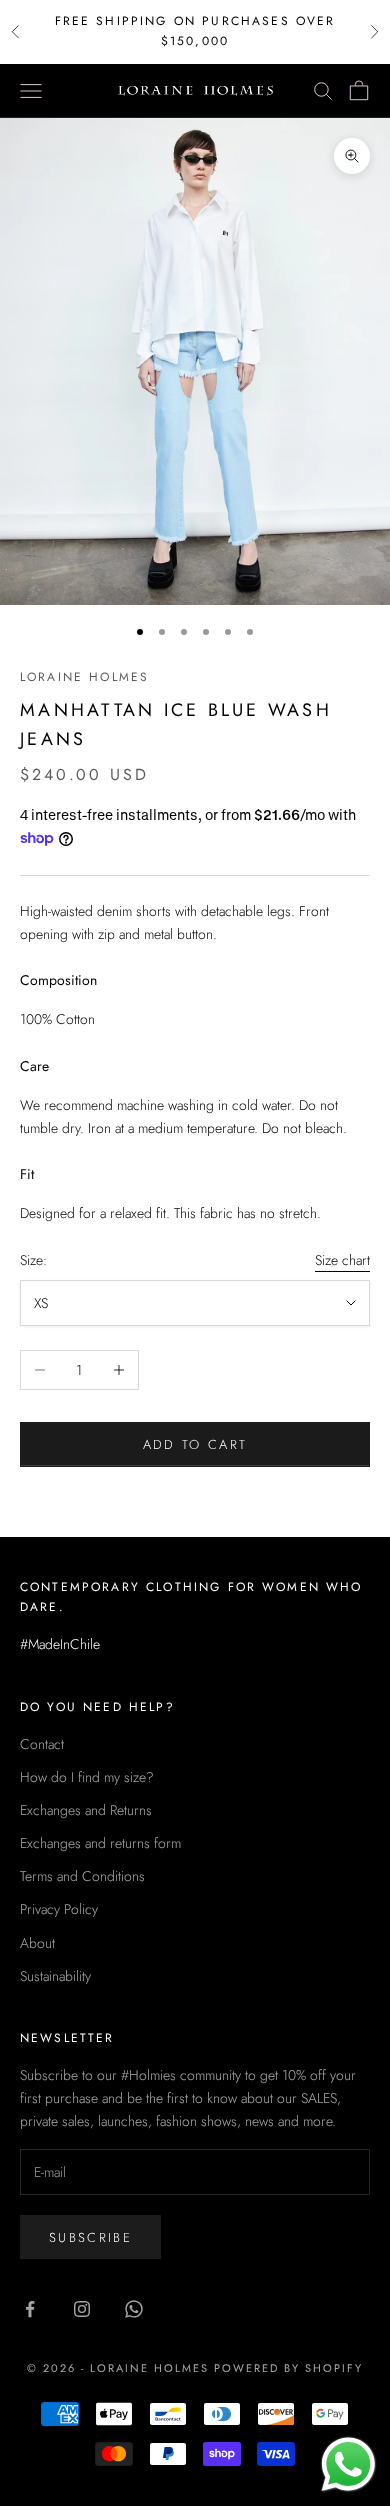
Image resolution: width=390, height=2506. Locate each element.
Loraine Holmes (84, 677)
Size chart (342, 1260)
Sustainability (55, 1976)
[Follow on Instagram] (82, 2309)
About (37, 1943)
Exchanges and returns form (100, 1843)
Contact (42, 1744)
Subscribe (90, 2237)
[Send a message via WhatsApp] (348, 2464)
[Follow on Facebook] (30, 2309)
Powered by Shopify (288, 2368)
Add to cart (195, 1444)
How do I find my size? (87, 1777)
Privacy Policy (59, 1909)
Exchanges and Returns (86, 1810)
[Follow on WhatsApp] (134, 2309)
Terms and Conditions (82, 1876)
